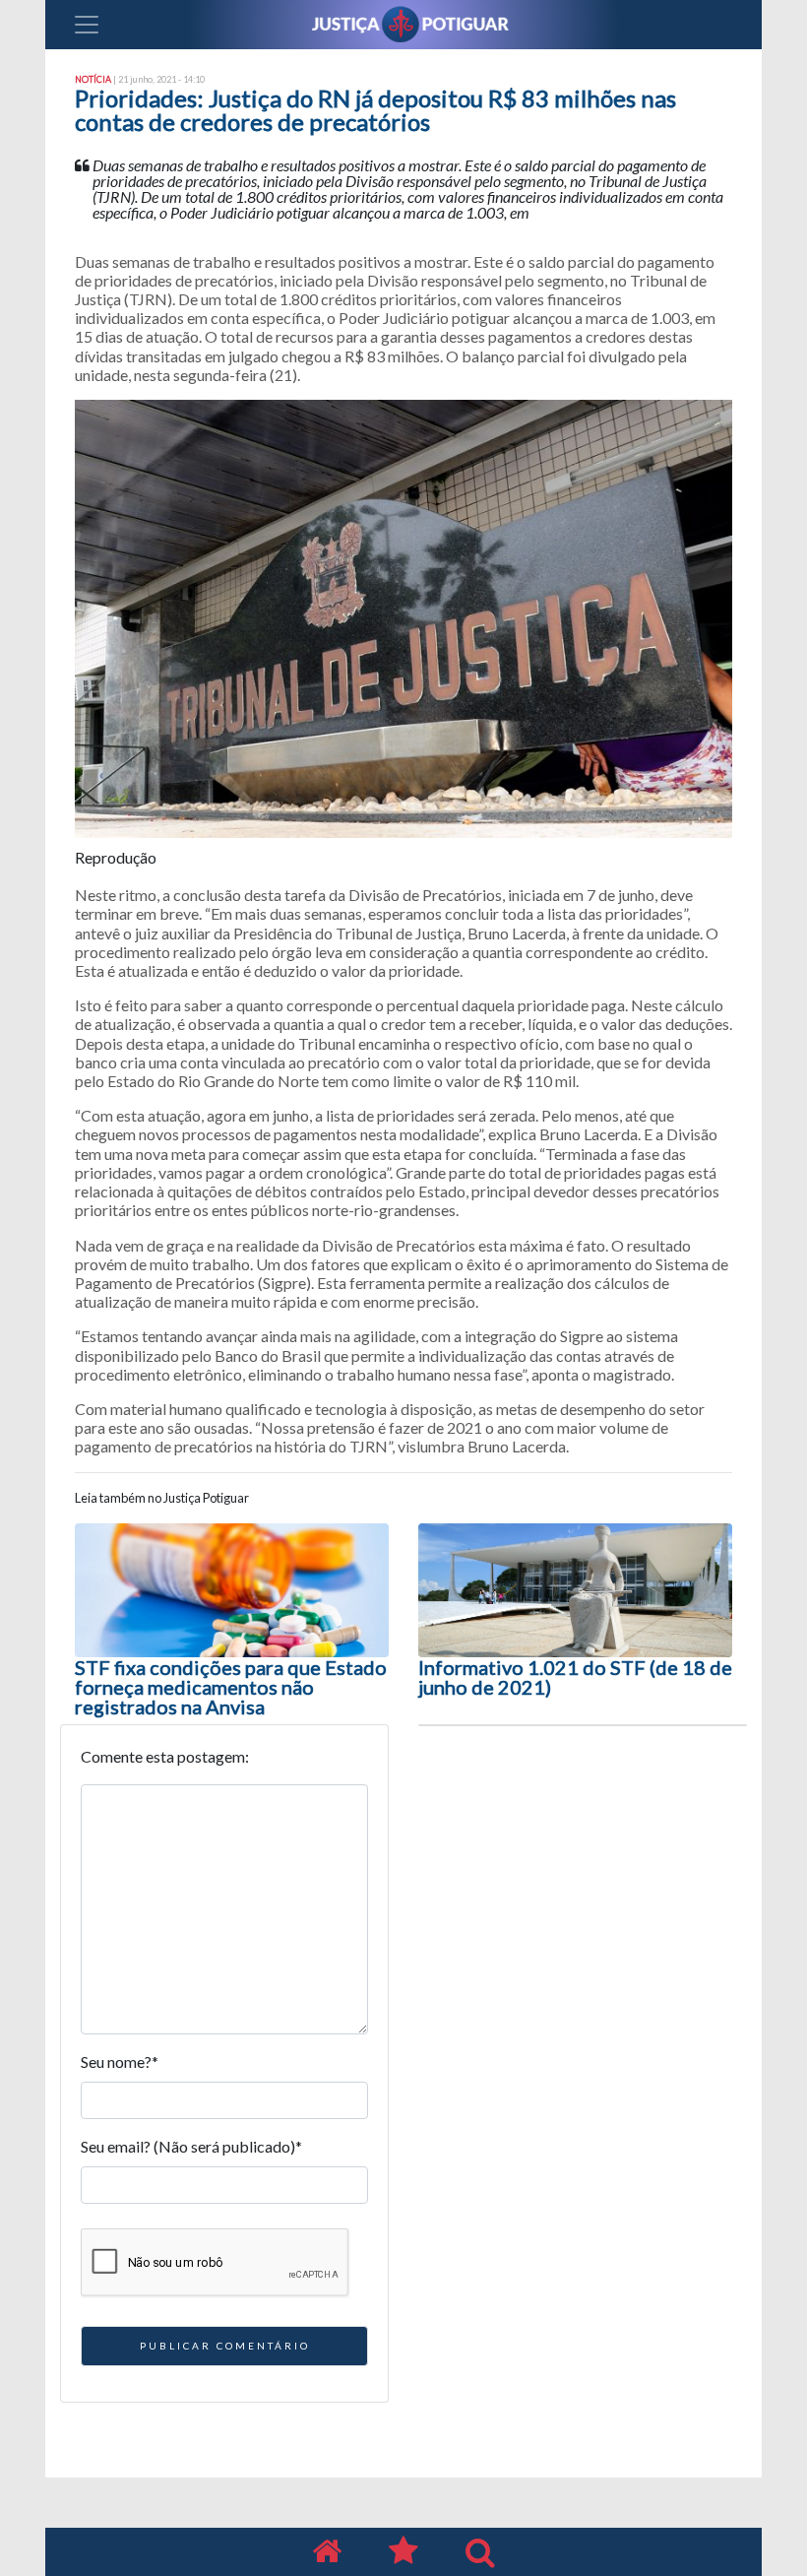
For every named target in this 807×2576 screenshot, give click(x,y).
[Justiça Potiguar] (327, 2552)
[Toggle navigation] (87, 25)
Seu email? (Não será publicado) (191, 2146)
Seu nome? (120, 2061)
